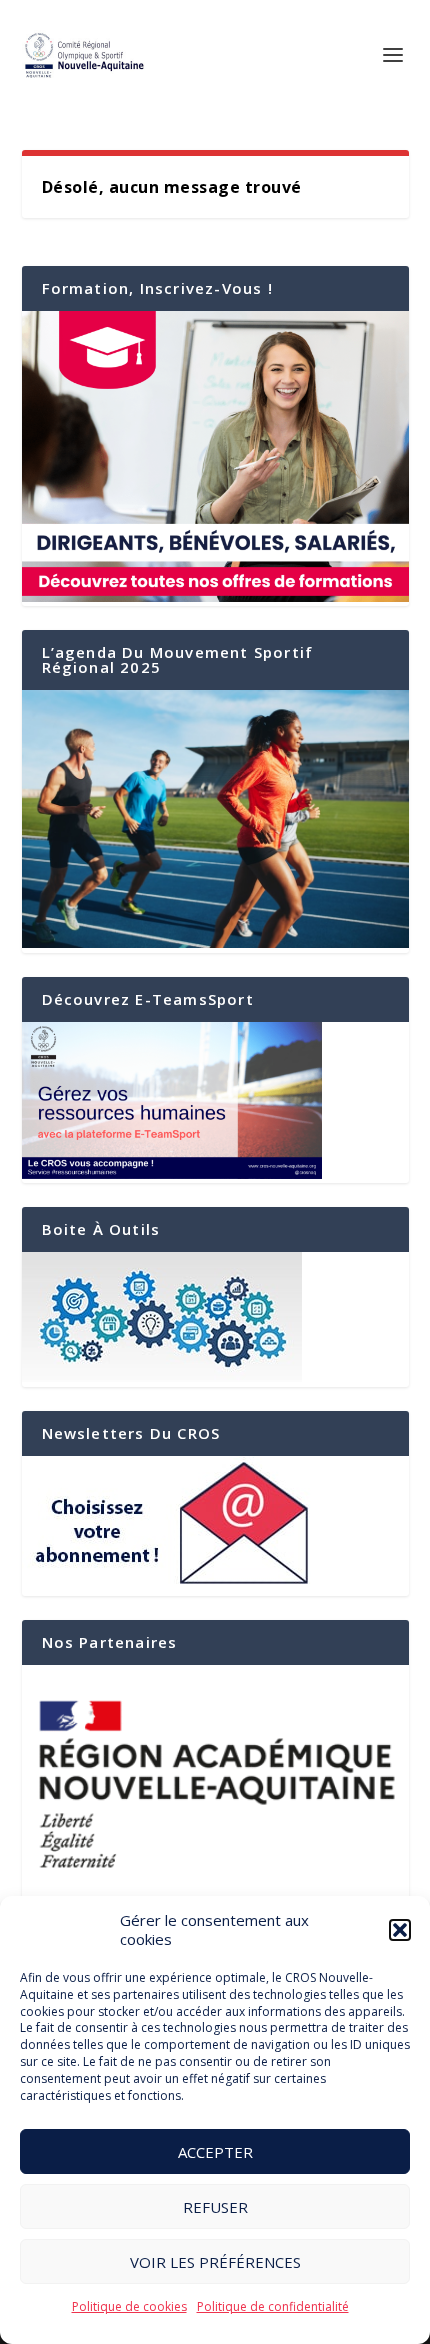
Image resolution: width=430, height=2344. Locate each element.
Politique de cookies (129, 2306)
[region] (215, 1782)
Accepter (215, 2152)
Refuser (215, 2207)
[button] (400, 1930)
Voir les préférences (215, 2262)
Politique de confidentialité (273, 2306)
